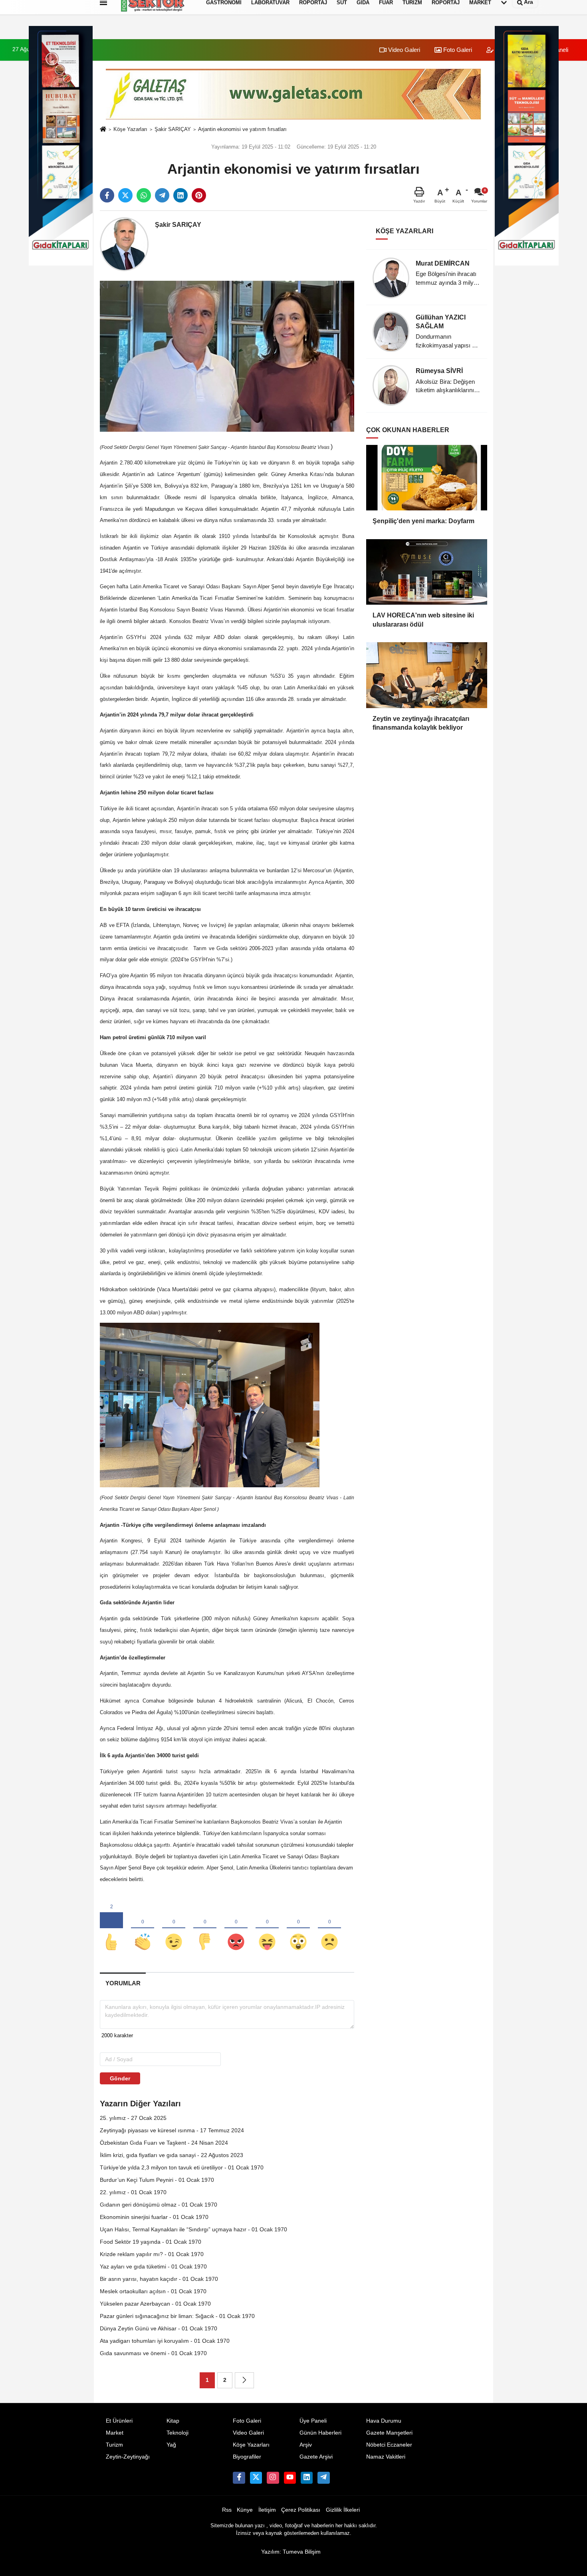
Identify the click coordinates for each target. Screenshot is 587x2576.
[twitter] (125, 195)
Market (115, 2433)
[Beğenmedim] (205, 1929)
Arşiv (306, 2445)
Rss (227, 2510)
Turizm (114, 2445)
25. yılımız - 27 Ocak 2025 (133, 2118)
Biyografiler (247, 2457)
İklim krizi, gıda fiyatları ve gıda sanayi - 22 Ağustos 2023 (172, 2155)
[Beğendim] (111, 1929)
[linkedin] (180, 195)
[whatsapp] (144, 195)
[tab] (123, 1983)
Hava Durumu (384, 2421)
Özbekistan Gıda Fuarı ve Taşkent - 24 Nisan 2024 (164, 2143)
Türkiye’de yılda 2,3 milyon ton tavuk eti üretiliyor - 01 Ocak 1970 (182, 2167)
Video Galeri (403, 50)
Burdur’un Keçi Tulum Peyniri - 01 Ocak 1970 (157, 2180)
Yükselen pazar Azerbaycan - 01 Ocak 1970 (155, 2304)
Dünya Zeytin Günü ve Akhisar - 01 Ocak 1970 (159, 2328)
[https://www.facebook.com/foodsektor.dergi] (239, 2478)
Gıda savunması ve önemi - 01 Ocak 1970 (153, 2353)
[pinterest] (199, 195)
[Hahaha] (267, 1929)
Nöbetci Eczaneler (389, 2445)
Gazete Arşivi (316, 2457)
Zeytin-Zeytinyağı (128, 2457)
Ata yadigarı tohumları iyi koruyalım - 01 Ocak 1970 (165, 2341)
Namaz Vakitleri (386, 2457)
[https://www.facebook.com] (290, 2478)
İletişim (267, 2510)
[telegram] (162, 195)
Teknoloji (177, 2433)
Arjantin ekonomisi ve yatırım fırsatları (242, 129)
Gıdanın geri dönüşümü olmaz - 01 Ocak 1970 (159, 2205)
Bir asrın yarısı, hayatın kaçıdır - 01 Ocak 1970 (159, 2279)
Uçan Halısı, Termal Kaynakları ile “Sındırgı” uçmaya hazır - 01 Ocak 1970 (193, 2229)
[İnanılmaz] (298, 1929)
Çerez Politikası (301, 2510)
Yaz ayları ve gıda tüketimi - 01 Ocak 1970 (153, 2266)
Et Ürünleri (119, 2421)
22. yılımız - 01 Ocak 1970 (133, 2192)
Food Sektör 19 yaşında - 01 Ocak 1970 (151, 2242)
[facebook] (107, 195)
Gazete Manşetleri (389, 2433)
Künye (245, 2510)
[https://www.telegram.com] (323, 2478)
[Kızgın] (236, 1929)
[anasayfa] (103, 130)
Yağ (171, 2445)
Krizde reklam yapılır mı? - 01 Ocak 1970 (152, 2254)
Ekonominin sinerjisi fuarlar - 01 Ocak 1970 (154, 2217)
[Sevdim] (174, 1929)
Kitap (173, 2421)
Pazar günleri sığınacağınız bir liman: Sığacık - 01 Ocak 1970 (177, 2316)
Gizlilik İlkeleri (343, 2510)
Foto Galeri (457, 50)
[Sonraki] (244, 2380)
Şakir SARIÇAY (173, 129)
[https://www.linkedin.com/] (307, 2478)
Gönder (120, 2078)
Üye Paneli (313, 2421)
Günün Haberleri (320, 2433)
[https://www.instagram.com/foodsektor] (273, 2478)
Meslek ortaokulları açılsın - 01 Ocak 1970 (153, 2291)
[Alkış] (143, 1929)
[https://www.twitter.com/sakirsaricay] (256, 2478)
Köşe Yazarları (130, 129)
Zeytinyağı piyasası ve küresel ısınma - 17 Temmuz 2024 (172, 2130)
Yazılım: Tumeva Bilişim (291, 2552)
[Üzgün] (329, 1929)
